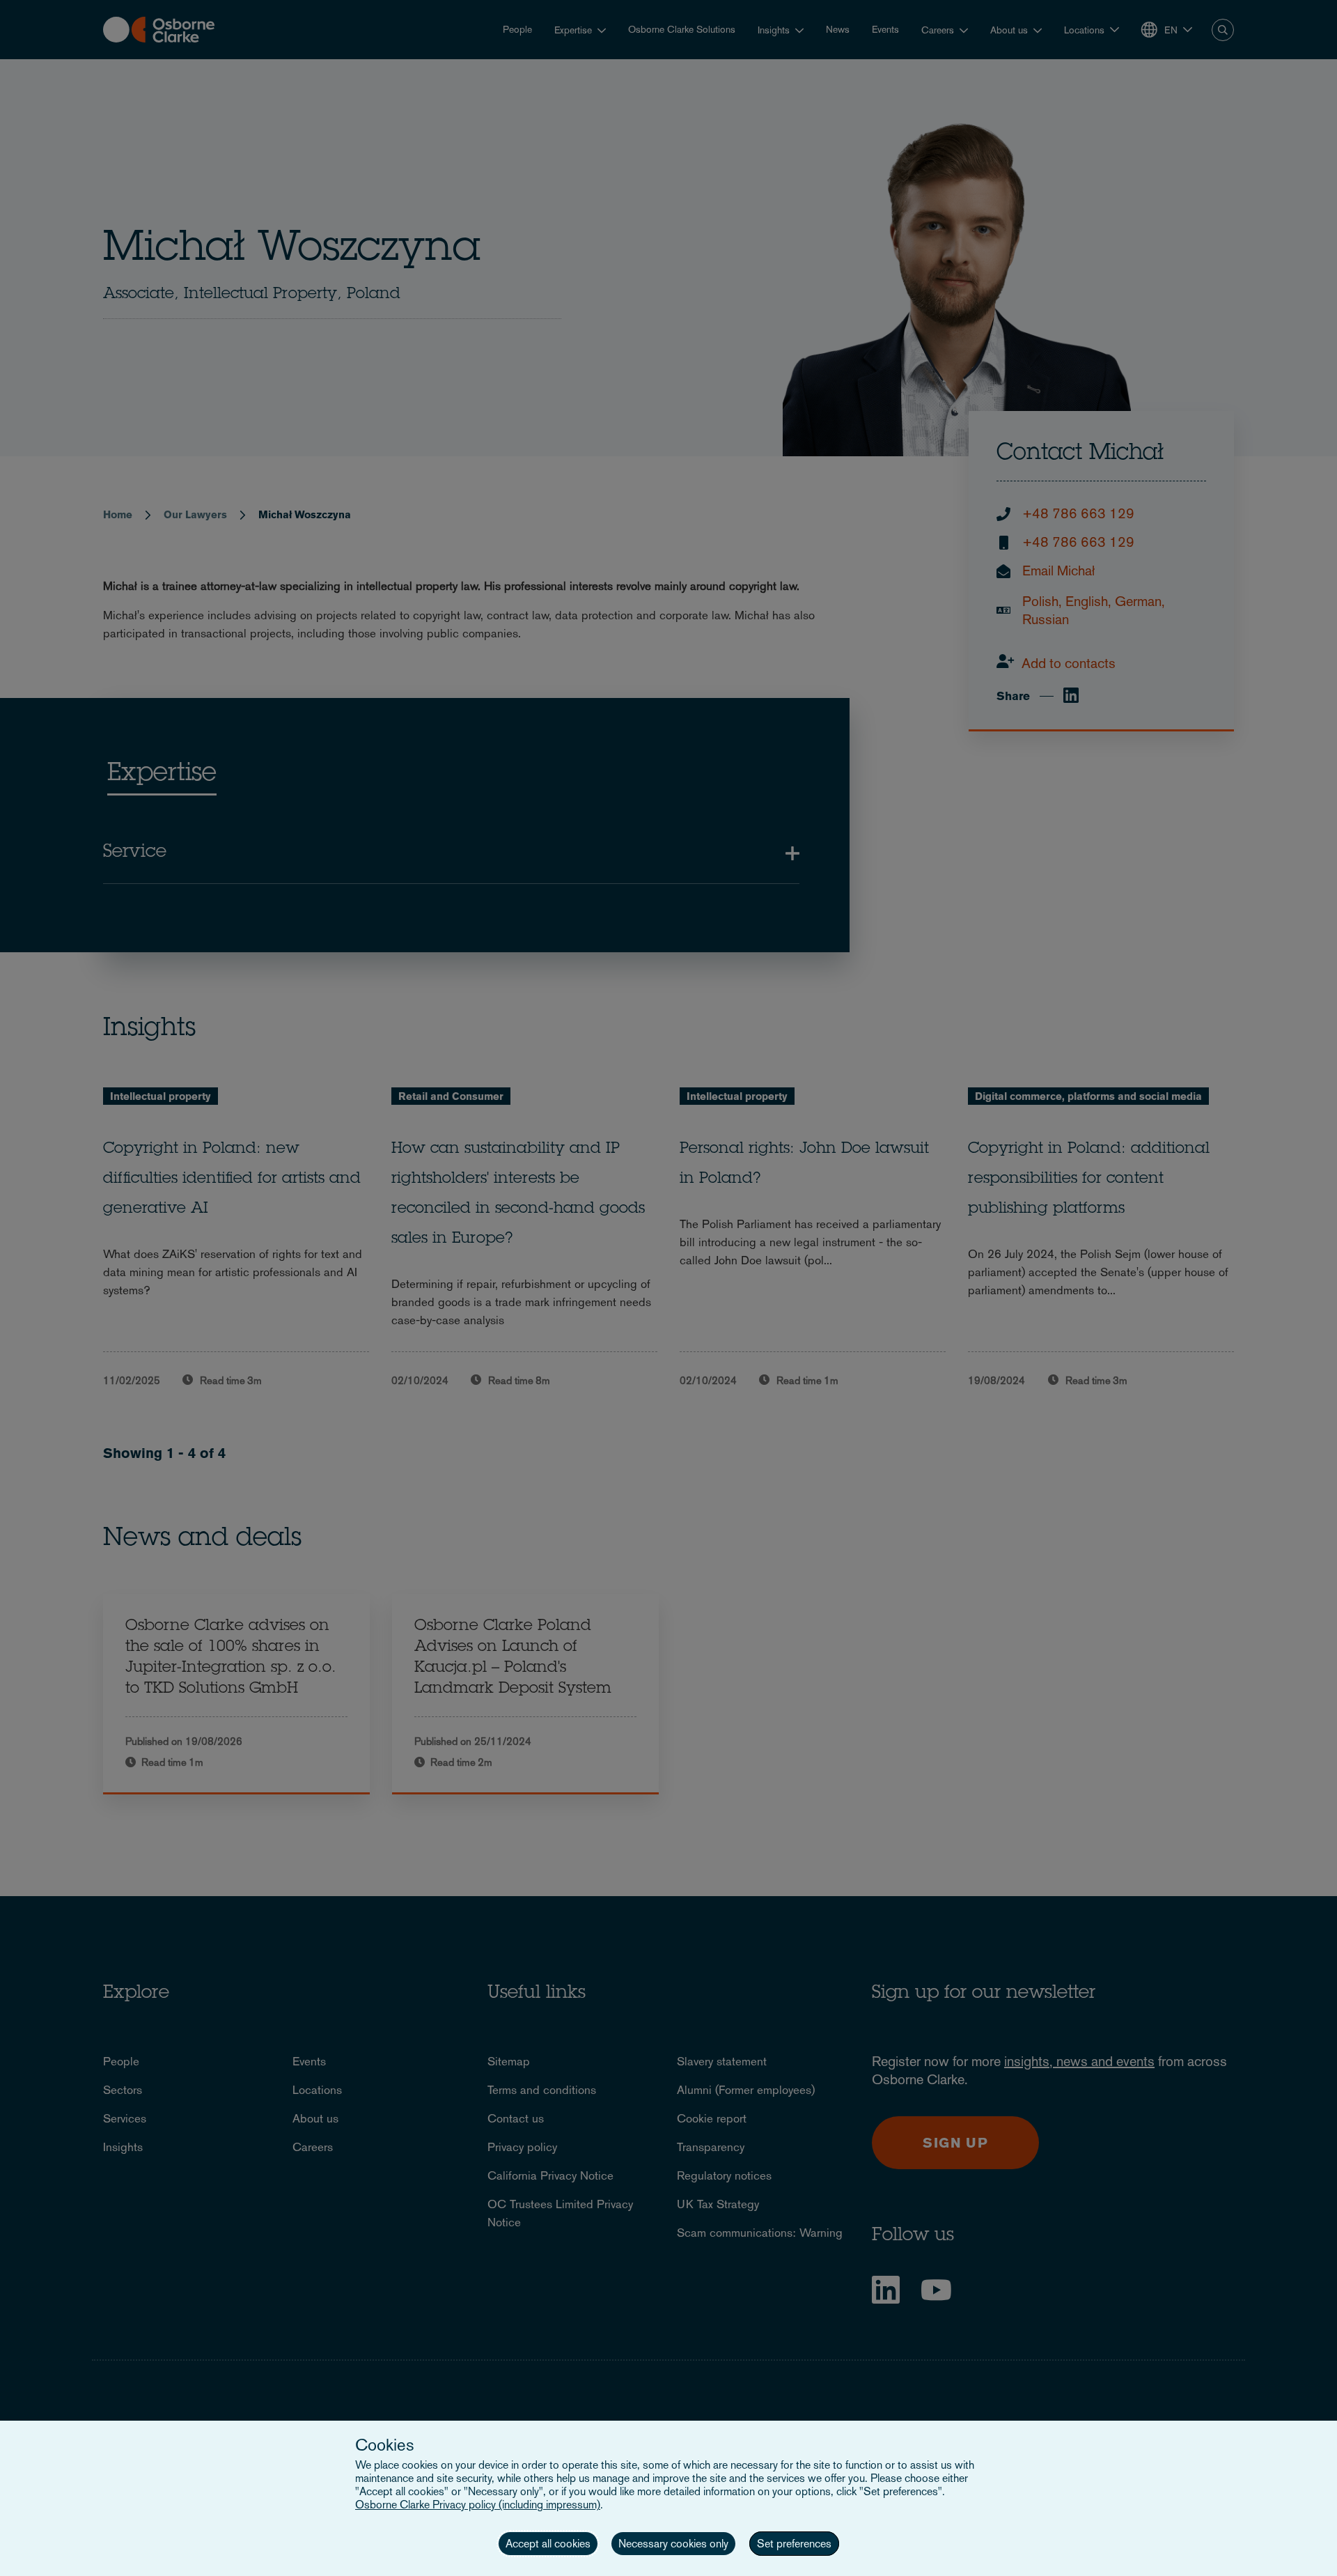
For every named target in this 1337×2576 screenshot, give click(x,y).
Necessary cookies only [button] (673, 2544)
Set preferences (794, 2544)
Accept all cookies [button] (548, 2544)
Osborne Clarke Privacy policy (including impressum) (478, 2505)
